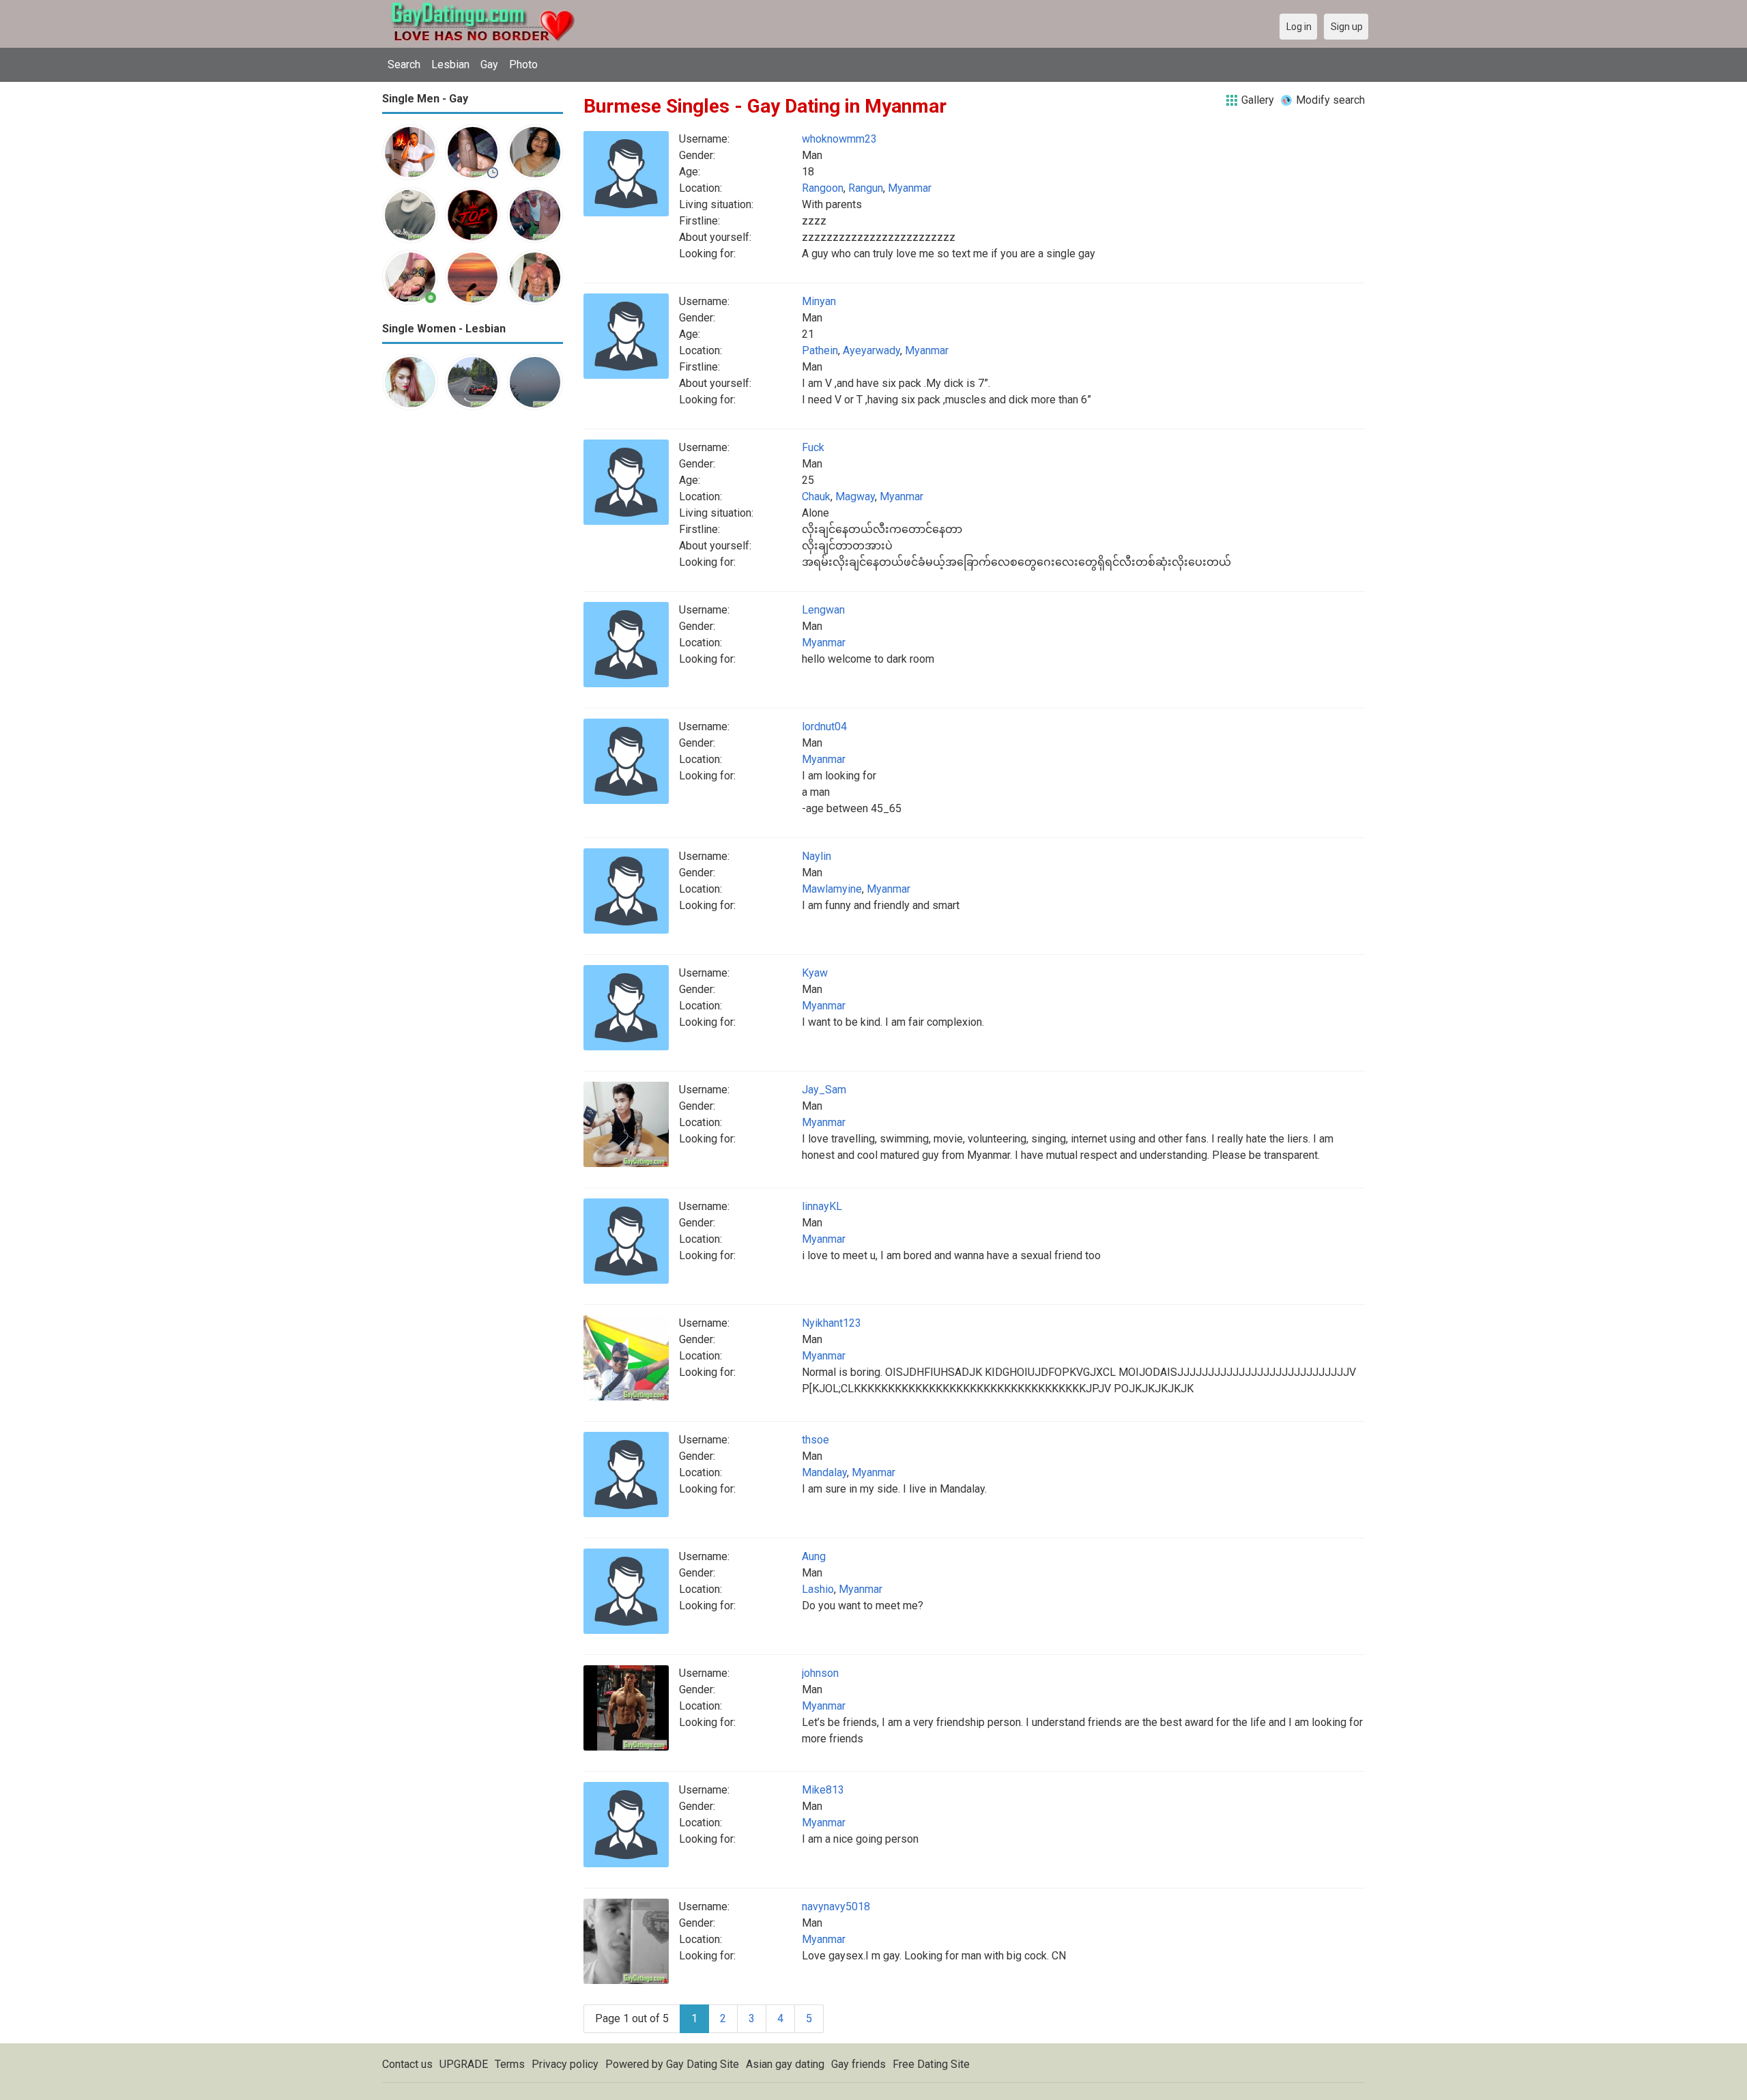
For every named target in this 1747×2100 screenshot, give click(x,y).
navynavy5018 (836, 1907)
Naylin (817, 856)
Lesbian (450, 64)
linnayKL (822, 1206)
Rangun (866, 188)
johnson (820, 1673)
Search (404, 64)
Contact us (407, 2064)
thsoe (815, 1440)
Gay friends (858, 2064)
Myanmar (910, 188)
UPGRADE (464, 2064)
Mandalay (824, 1472)
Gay (489, 64)
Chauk (816, 497)
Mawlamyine (832, 889)
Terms (510, 2064)
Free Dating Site (931, 2064)
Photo (523, 64)
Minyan (819, 301)
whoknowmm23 (839, 139)
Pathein (820, 350)
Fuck (813, 447)
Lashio (818, 1589)
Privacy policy (565, 2064)
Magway (855, 497)
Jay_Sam (824, 1090)
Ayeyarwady (871, 350)
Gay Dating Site (703, 2064)
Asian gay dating (785, 2064)
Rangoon (823, 188)
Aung (814, 1556)
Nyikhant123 (832, 1323)
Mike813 (823, 1790)
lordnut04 (824, 727)
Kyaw (815, 973)
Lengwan (823, 610)
